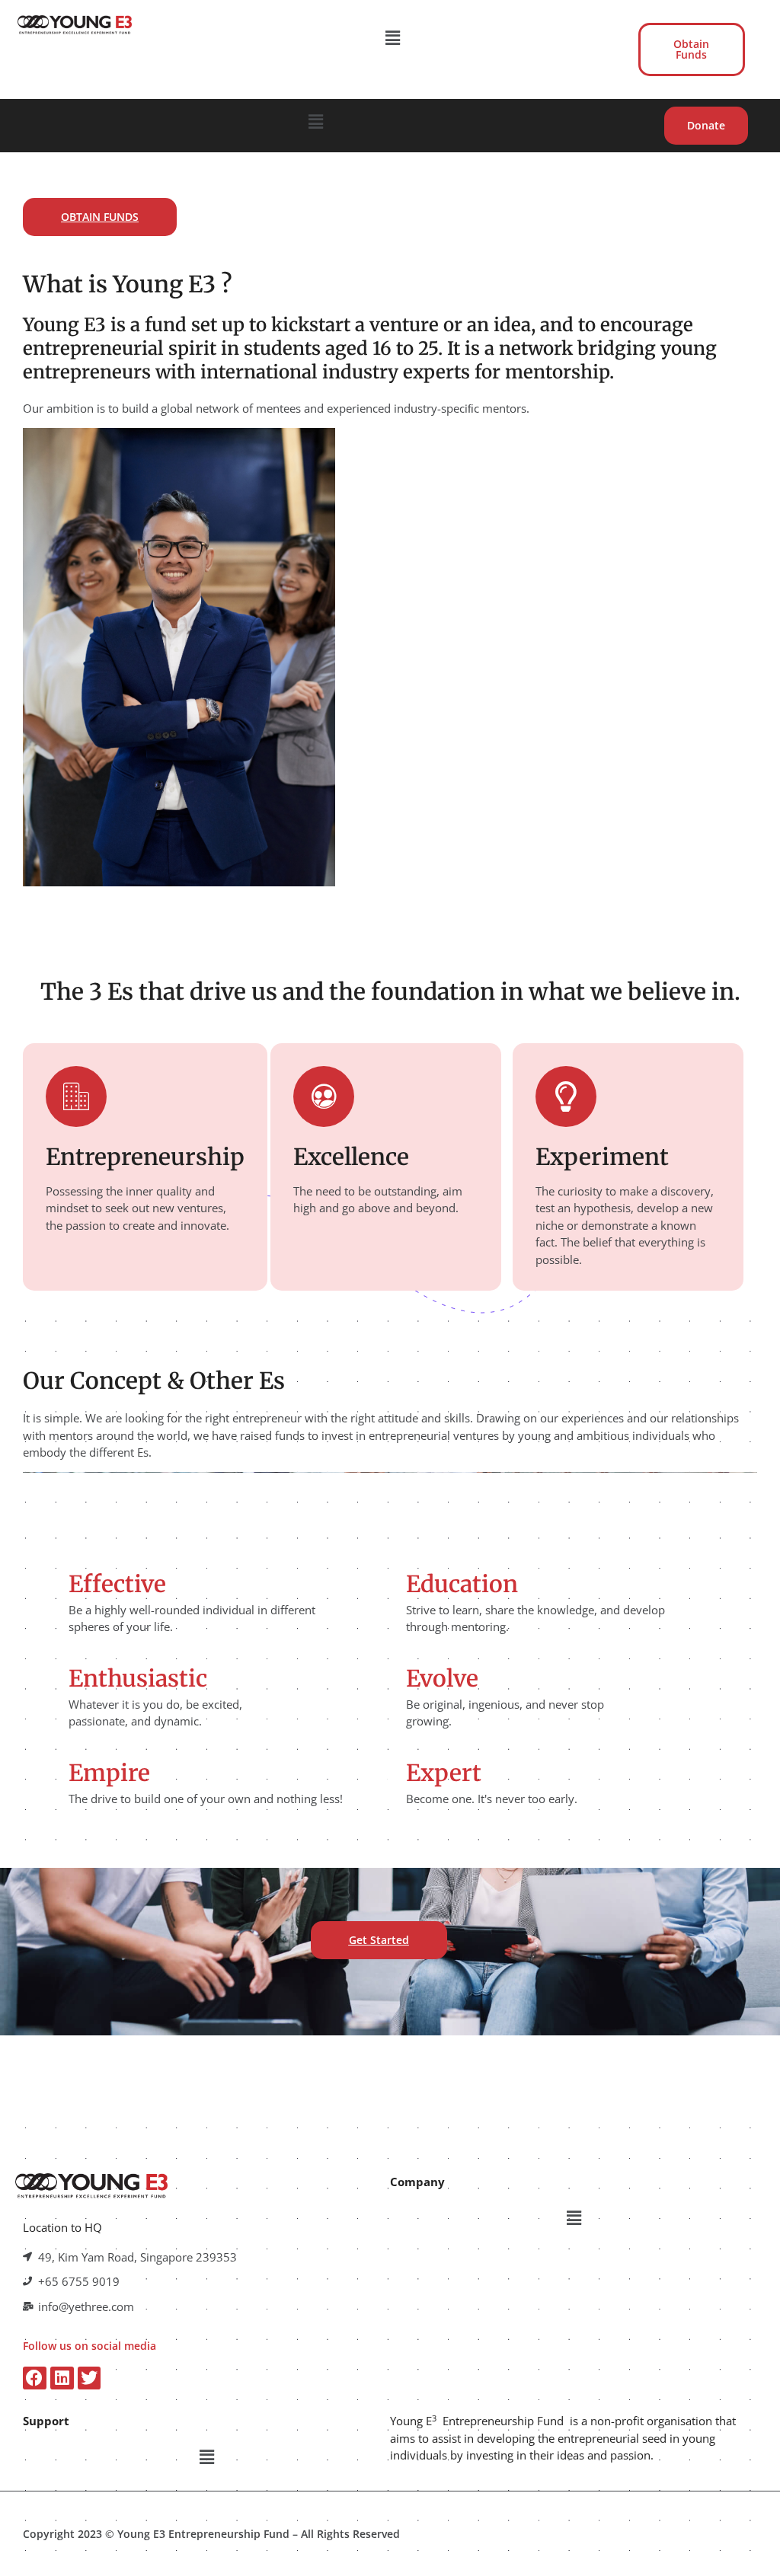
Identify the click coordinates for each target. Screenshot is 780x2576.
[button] (393, 37)
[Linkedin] (62, 2378)
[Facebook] (35, 2378)
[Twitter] (90, 2378)
